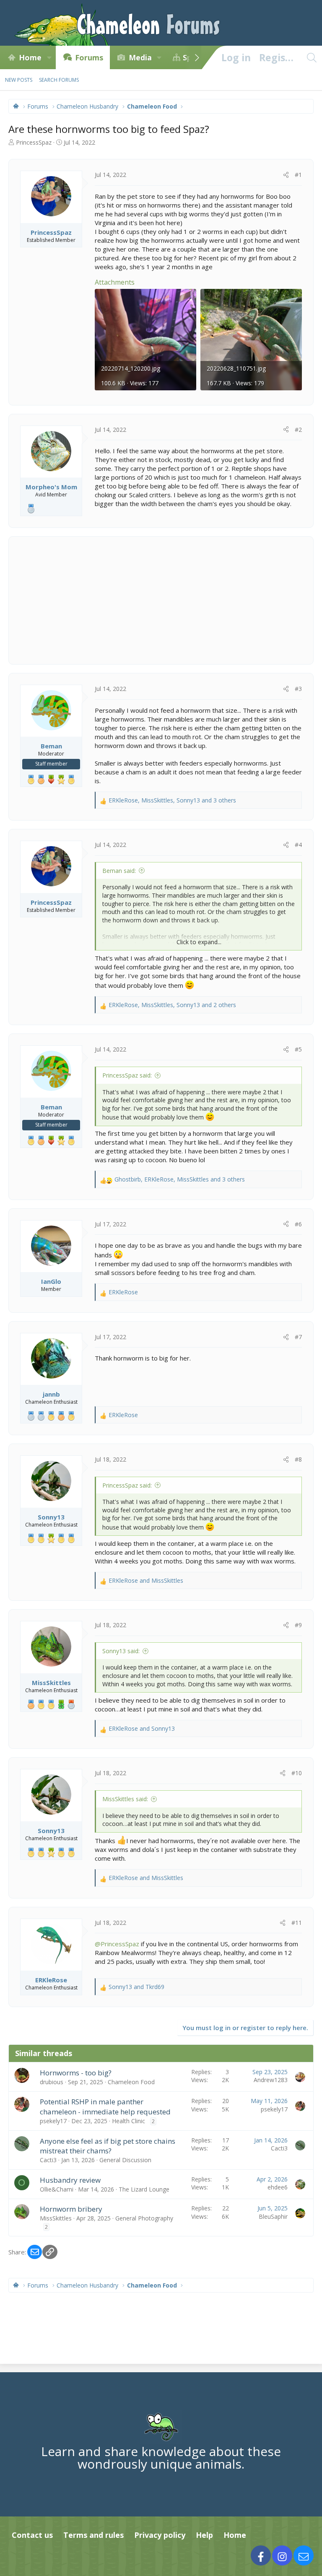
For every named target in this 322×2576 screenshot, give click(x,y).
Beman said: (119, 871)
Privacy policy (160, 2535)
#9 (298, 1625)
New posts (19, 80)
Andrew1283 (271, 2080)
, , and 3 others (172, 800)
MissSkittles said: (125, 1799)
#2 (298, 430)
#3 (298, 689)
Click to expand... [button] (199, 942)
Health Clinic (129, 2121)
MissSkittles (56, 2218)
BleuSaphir (273, 2216)
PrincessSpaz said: (127, 1075)
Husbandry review (70, 2180)
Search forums (59, 80)
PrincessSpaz (34, 142)
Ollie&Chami (57, 2189)
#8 (298, 1459)
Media (140, 57)
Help (204, 2535)
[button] (49, 57)
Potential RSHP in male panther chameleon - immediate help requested (105, 2107)
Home (30, 57)
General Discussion (125, 2160)
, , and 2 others (172, 1005)
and (146, 1580)
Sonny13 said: (121, 1651)
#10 (297, 1773)
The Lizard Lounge (144, 2189)
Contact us (32, 2535)
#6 (298, 1224)
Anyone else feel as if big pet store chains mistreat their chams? (108, 2146)
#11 (297, 1923)
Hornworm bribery (71, 2209)
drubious (52, 2082)
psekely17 (53, 2121)
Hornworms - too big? (76, 2073)
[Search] (312, 57)
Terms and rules (93, 2535)
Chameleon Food (131, 2082)
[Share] (286, 175)
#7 (298, 1337)
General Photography (144, 2218)
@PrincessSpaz (117, 1944)
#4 (298, 845)
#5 (298, 1049)
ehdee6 (278, 2187)
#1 (298, 175)
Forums (89, 57)
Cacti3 (48, 2160)
